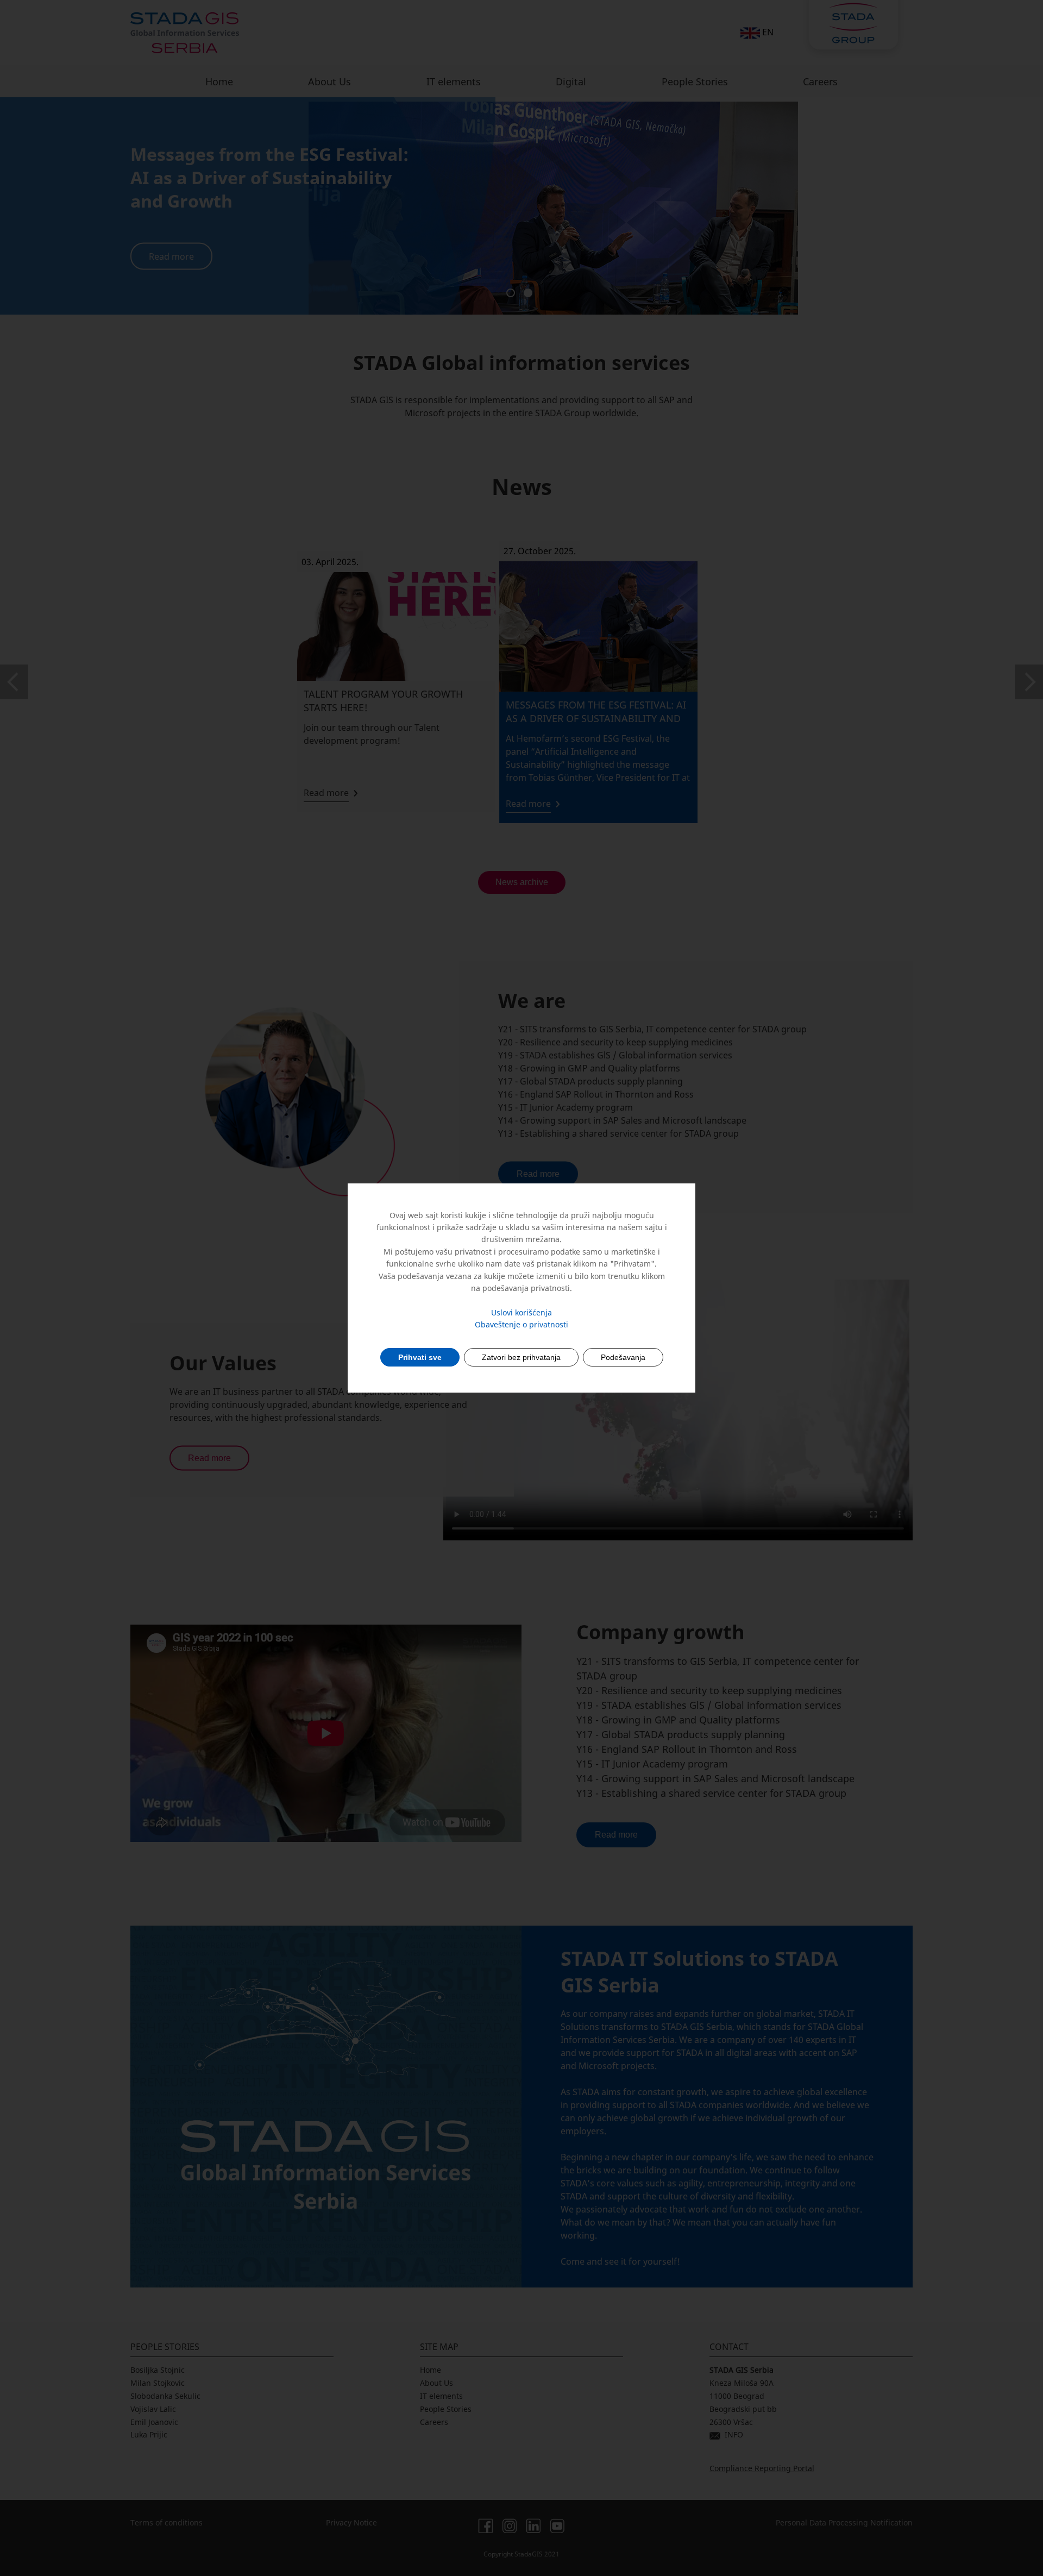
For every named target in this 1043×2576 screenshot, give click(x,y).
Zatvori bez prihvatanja (521, 1357)
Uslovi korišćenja (521, 1312)
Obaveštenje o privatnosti (521, 1324)
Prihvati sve (420, 1357)
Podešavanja (623, 1357)
